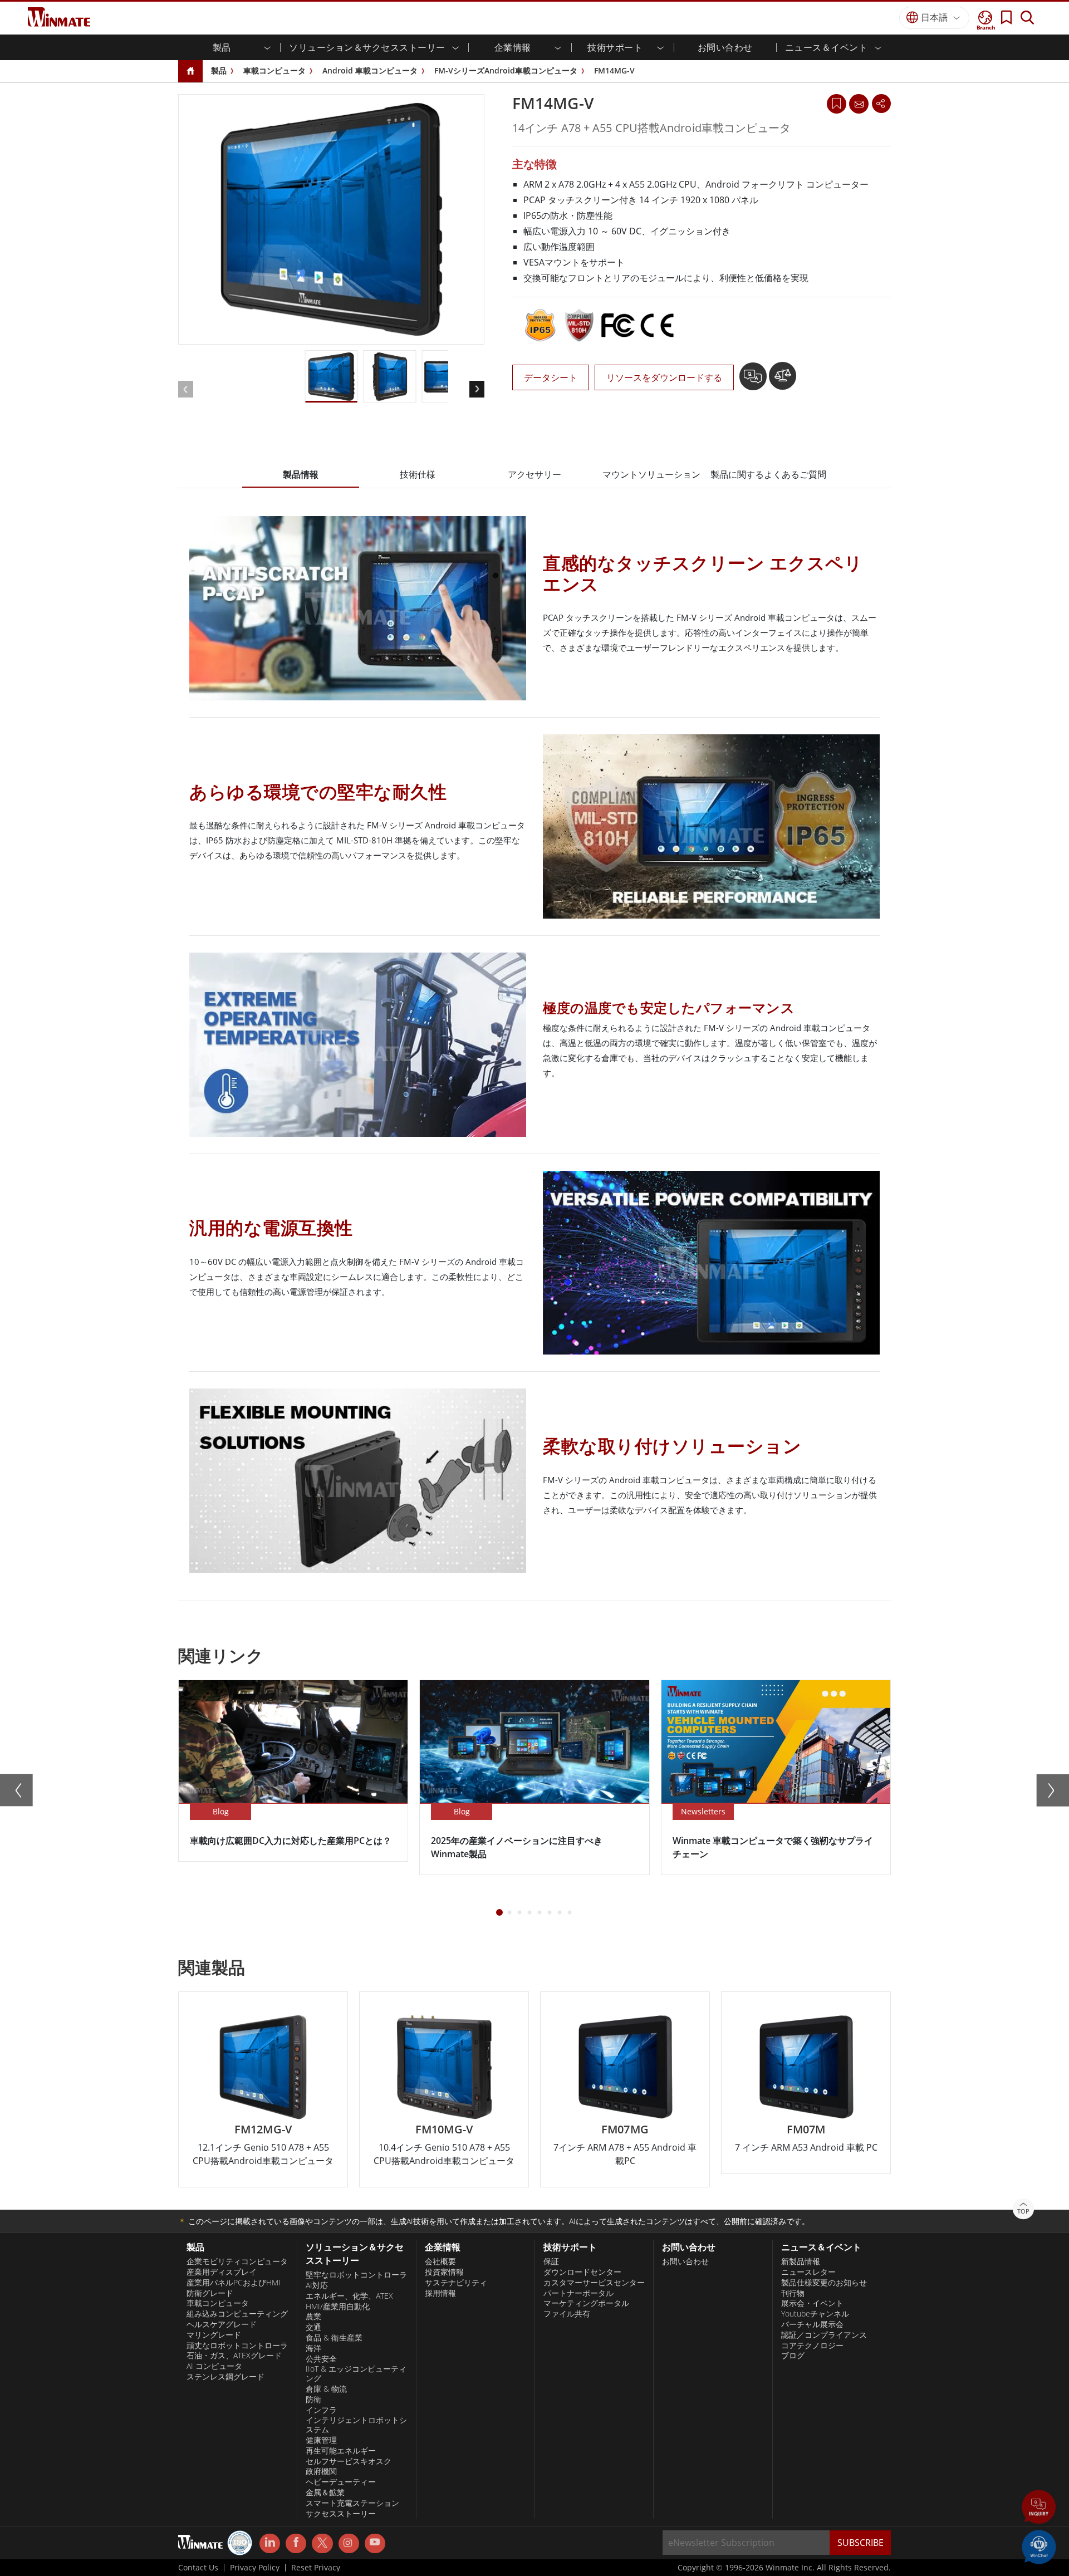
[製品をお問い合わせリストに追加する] (754, 380)
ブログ (793, 2356)
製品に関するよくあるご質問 (768, 474)
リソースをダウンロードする (664, 377)
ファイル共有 (567, 2314)
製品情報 (301, 474)
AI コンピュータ (214, 2366)
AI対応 (317, 2285)
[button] (1039, 2508)
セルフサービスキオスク (349, 2461)
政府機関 (321, 2471)
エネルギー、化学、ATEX (349, 2296)
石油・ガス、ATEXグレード (234, 2356)
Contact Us (198, 2568)
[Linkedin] (270, 2544)
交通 (313, 2327)
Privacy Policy (255, 2568)
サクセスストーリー (341, 2514)
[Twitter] (322, 2543)
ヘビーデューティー (341, 2482)
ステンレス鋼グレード (225, 2377)
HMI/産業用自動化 (338, 2307)
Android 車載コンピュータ (370, 70)
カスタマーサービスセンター (594, 2283)
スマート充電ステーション (352, 2503)
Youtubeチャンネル (815, 2314)
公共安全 (321, 2359)
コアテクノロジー (812, 2346)
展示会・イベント (812, 2303)
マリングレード (214, 2335)
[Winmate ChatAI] (1039, 2546)
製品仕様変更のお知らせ (824, 2283)
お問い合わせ (725, 47)
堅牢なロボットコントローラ (356, 2275)
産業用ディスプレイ (222, 2272)
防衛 (313, 2400)
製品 (219, 70)
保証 (551, 2261)
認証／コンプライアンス (824, 2335)
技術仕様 (418, 474)
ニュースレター (808, 2272)
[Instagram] (349, 2543)
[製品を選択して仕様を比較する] (783, 380)
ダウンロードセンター (582, 2272)
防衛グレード (210, 2293)
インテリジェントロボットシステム (356, 2425)
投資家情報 (444, 2272)
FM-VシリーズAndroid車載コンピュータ (506, 70)
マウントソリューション (651, 474)
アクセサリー (534, 474)
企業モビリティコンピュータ (237, 2261)
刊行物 (793, 2293)
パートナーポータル (578, 2293)
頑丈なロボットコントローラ (237, 2346)
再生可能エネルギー (341, 2451)
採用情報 (440, 2293)
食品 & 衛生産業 (334, 2338)
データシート (551, 377)
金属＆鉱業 (325, 2492)
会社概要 (440, 2261)
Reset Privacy (316, 2568)
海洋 (313, 2348)
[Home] (190, 72)
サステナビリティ (456, 2283)
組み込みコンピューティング (237, 2314)
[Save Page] (837, 103)
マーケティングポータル (586, 2303)
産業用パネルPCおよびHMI (234, 2283)
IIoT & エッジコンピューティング (356, 2374)
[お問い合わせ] (859, 104)
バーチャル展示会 (812, 2324)
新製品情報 (801, 2261)
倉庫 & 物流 (326, 2389)
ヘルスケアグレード (222, 2324)
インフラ (321, 2410)
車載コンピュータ (274, 70)
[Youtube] (375, 2544)
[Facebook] (296, 2544)
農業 (313, 2317)
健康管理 (321, 2440)
